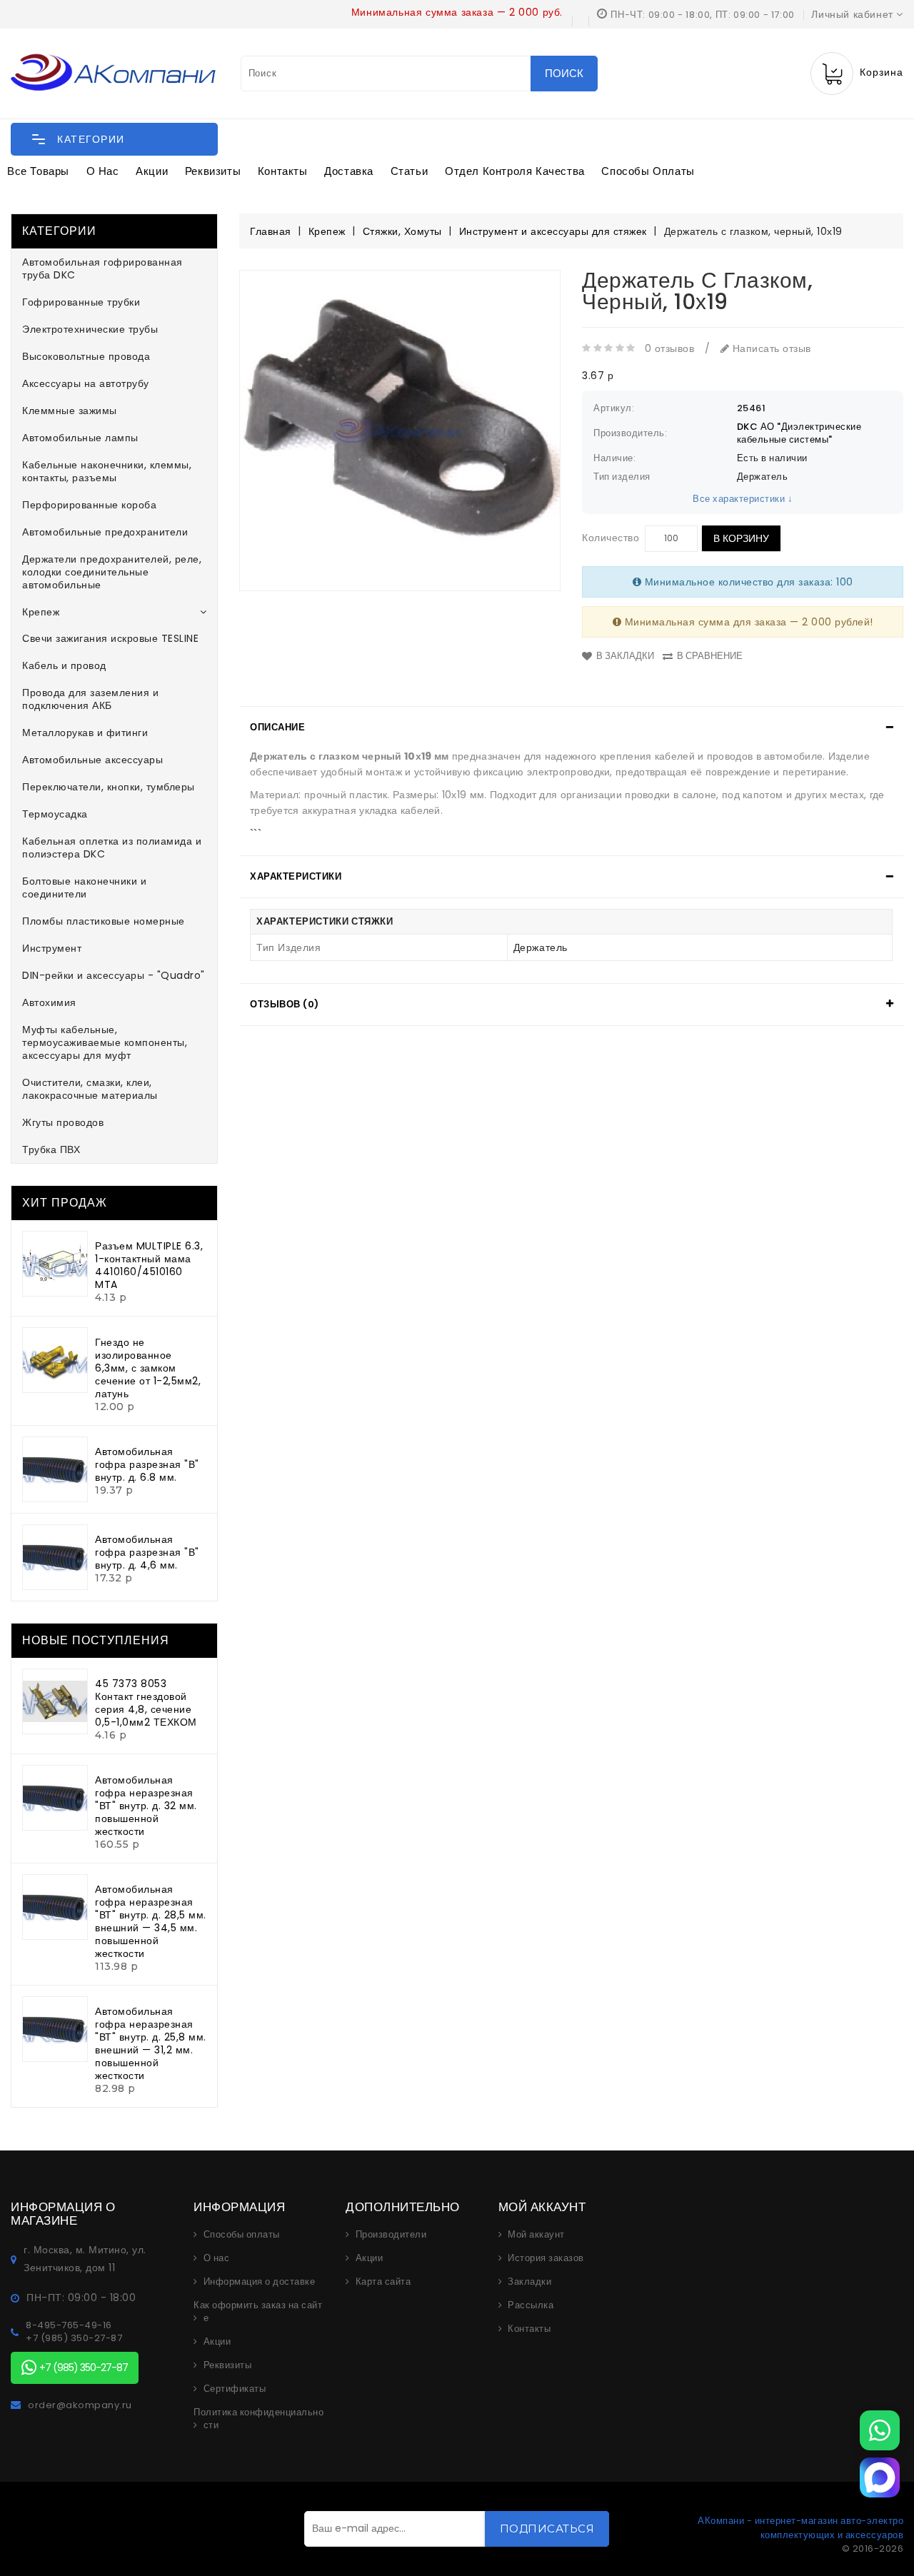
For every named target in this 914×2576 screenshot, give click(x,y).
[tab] (571, 728)
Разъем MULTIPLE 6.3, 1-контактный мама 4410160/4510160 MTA (149, 1265)
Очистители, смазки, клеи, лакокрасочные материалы (90, 1089)
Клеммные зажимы (70, 411)
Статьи (410, 171)
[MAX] (880, 2477)
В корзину (741, 538)
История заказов (546, 2258)
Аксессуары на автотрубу (86, 383)
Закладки (529, 2282)
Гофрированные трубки (81, 302)
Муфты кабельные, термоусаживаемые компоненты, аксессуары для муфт (105, 1042)
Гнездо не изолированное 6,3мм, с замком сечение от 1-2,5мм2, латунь (148, 1368)
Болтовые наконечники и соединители (84, 887)
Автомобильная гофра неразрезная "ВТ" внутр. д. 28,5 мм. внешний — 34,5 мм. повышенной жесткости (151, 1921)
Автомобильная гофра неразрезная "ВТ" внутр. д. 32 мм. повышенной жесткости (146, 1806)
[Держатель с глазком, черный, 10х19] (400, 431)
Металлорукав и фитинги (85, 733)
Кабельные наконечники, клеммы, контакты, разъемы (107, 471)
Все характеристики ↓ (743, 499)
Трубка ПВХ (51, 1149)
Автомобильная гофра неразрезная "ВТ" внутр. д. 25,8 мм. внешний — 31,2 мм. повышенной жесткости (151, 2043)
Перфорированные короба (89, 505)
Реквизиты (213, 171)
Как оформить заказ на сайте (258, 2312)
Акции (152, 171)
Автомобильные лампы (80, 438)
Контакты (283, 171)
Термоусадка (55, 814)
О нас (103, 171)
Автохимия (49, 1002)
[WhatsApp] (880, 2430)
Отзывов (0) (285, 1004)
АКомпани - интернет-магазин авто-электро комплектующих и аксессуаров (800, 2528)
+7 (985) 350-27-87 (74, 2338)
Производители (391, 2235)
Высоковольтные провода (86, 356)
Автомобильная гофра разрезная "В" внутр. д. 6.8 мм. (147, 1464)
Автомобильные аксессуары (92, 760)
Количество (611, 538)
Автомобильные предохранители (105, 532)
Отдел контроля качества (515, 171)
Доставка (349, 171)
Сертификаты (235, 2389)
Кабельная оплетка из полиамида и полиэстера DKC (112, 847)
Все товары (38, 171)
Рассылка (531, 2305)
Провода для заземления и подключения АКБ (90, 699)
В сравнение (710, 656)
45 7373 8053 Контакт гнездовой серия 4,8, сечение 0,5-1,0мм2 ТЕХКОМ (146, 1703)
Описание (277, 727)
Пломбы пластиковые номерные (104, 921)
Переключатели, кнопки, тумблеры (109, 787)
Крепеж (41, 612)
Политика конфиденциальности (258, 2419)
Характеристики (296, 876)
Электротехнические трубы (90, 329)
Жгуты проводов (63, 1122)
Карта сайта (383, 2282)
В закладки (625, 656)
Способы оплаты (648, 171)
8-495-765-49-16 (69, 2325)
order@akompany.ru (80, 2405)
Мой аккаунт (536, 2235)
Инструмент (52, 948)
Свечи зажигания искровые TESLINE (110, 638)
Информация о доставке (260, 2282)
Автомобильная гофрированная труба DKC (102, 268)
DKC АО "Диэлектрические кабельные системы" (799, 433)
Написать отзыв (770, 348)
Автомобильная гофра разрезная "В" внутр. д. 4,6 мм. (147, 1552)
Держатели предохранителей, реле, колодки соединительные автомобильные (112, 572)
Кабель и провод (64, 665)
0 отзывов (670, 348)
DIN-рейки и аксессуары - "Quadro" (114, 975)
